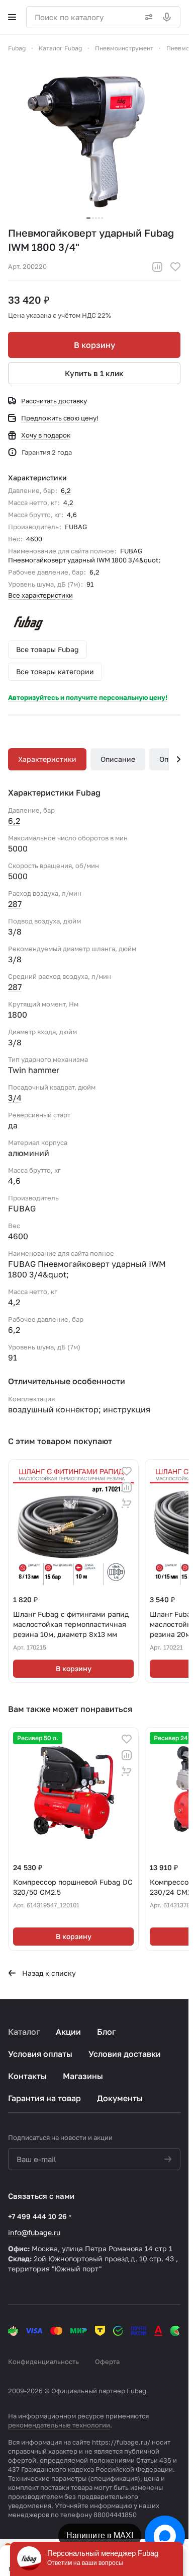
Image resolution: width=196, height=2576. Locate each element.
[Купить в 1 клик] (127, 1504)
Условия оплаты (40, 2054)
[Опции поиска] (147, 17)
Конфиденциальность (43, 2362)
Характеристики (47, 759)
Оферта (107, 2362)
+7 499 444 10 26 (37, 2216)
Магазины (83, 2076)
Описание (118, 759)
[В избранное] (175, 267)
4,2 (68, 503)
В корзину (94, 345)
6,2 (66, 490)
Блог (106, 2032)
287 (15, 904)
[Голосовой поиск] (169, 17)
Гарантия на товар (44, 2098)
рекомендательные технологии (59, 2425)
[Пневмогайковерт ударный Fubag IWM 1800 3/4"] (94, 140)
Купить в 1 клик (94, 373)
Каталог (24, 2032)
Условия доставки (125, 2054)
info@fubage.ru (34, 2232)
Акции (68, 2032)
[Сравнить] (157, 267)
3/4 (15, 1098)
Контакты (27, 2076)
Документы (120, 2098)
